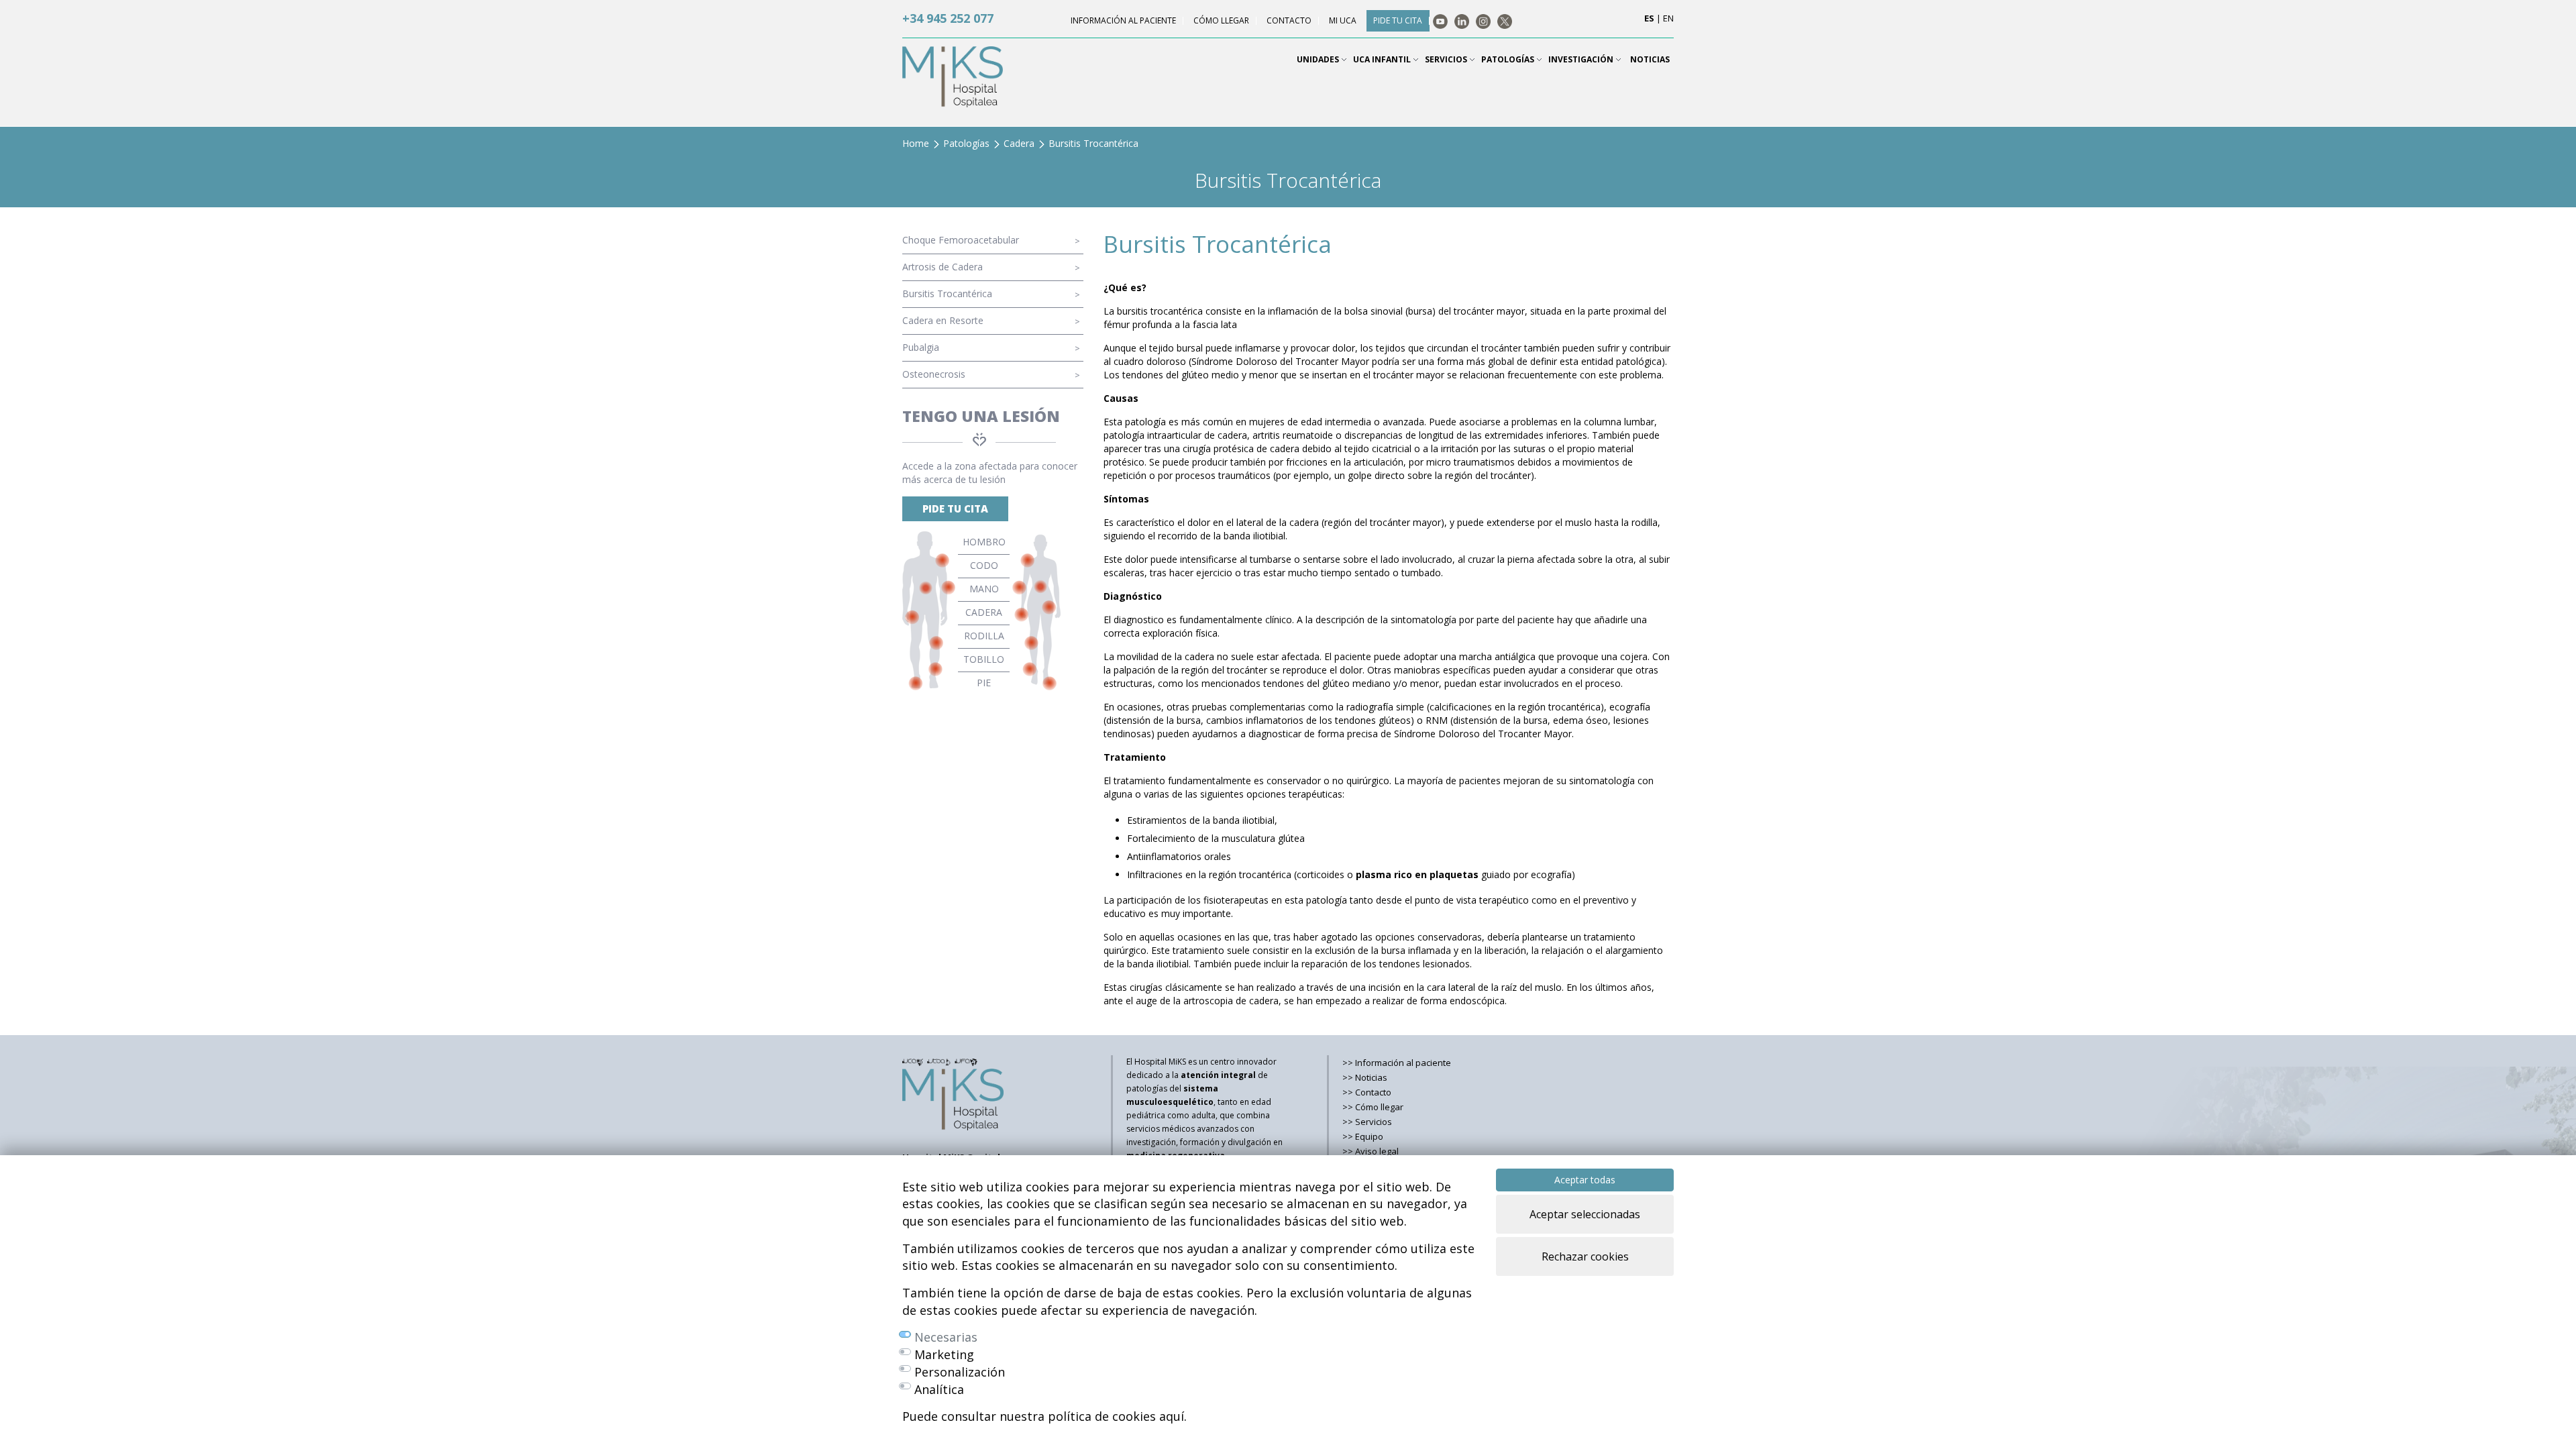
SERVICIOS (1447, 59)
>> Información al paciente (1397, 1063)
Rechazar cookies (1585, 1256)
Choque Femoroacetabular (961, 240)
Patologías (966, 143)
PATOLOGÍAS (1509, 59)
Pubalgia (921, 347)
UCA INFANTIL (1383, 59)
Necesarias (946, 1337)
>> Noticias (1365, 1077)
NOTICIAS (1650, 59)
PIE (984, 683)
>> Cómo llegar (1373, 1107)
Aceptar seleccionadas (1585, 1214)
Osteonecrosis (934, 374)
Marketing (944, 1354)
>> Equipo (1363, 1136)
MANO (984, 589)
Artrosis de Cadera (943, 267)
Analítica (939, 1389)
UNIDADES (1319, 59)
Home (916, 143)
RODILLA (984, 636)
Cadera (1019, 143)
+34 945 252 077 (948, 18)
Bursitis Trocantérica (947, 293)
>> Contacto (1367, 1092)
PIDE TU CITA (955, 508)
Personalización (960, 1372)
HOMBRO (984, 542)
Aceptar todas (1585, 1180)
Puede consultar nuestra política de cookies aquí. (1044, 1416)
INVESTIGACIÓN (1582, 59)
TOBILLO (984, 659)
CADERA (984, 612)
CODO (984, 565)
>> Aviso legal (1371, 1151)
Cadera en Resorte (943, 320)
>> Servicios (1367, 1122)
